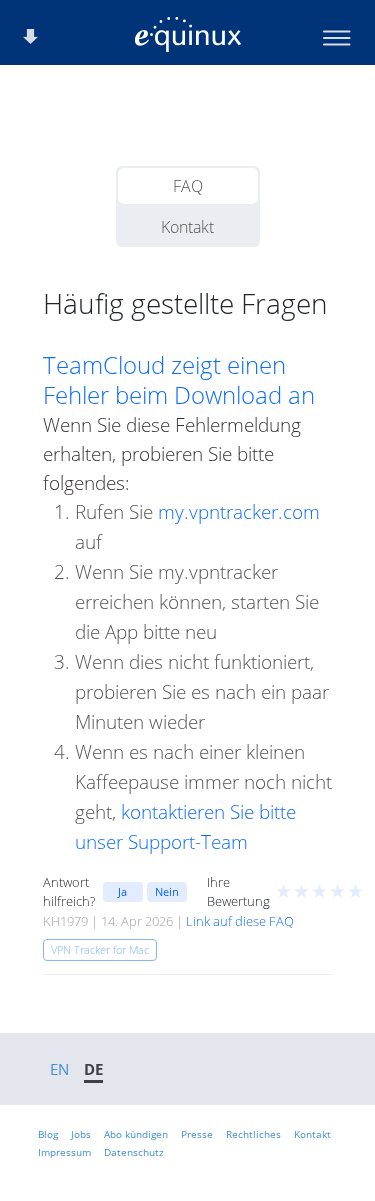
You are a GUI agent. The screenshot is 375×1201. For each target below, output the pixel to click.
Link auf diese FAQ (240, 921)
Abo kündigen (136, 1134)
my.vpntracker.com (239, 511)
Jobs (81, 1134)
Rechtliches (253, 1134)
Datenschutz (134, 1152)
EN (59, 1069)
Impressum (64, 1152)
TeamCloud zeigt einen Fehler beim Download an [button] (179, 380)
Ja (122, 891)
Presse (197, 1134)
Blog (48, 1134)
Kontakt (187, 227)
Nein (167, 891)
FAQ (188, 186)
